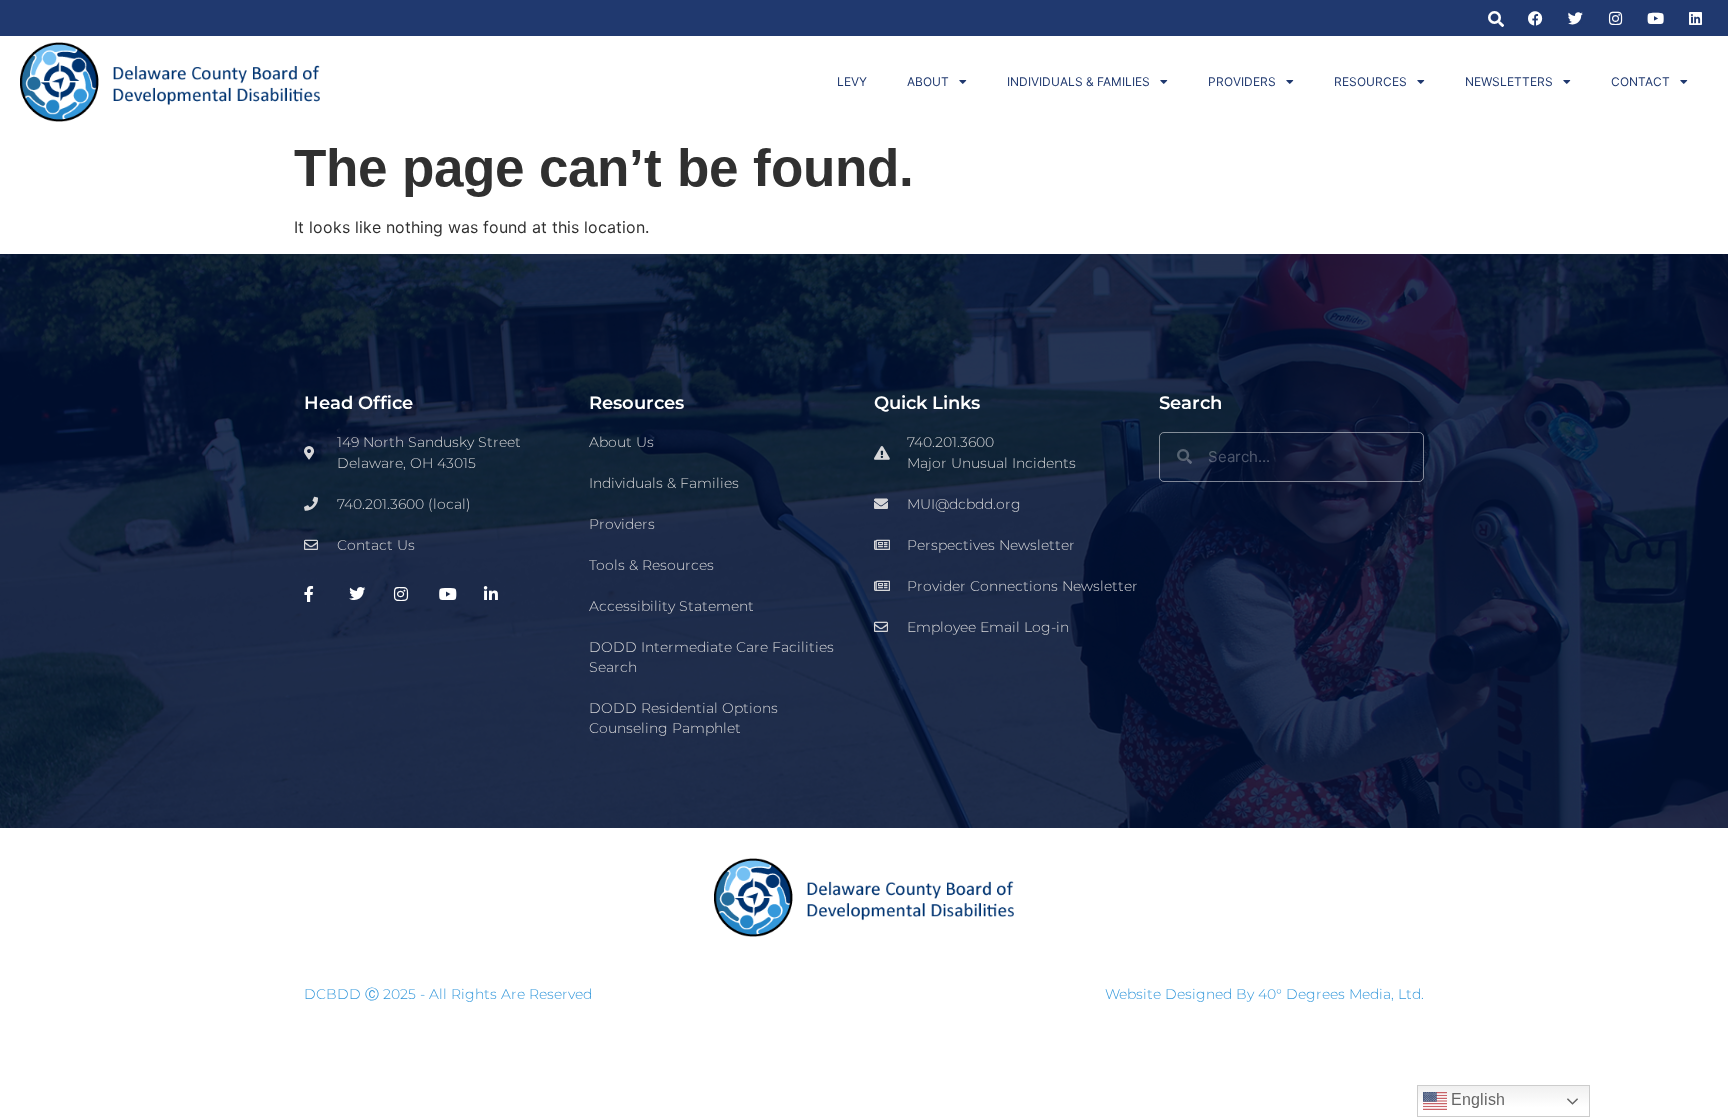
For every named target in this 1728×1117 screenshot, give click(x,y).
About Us (621, 442)
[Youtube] (1655, 18)
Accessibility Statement (671, 606)
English (1476, 1099)
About (928, 81)
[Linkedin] (1695, 18)
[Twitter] (1575, 18)
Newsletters (1509, 81)
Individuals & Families (1078, 81)
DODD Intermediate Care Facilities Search (711, 657)
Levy (852, 81)
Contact (1640, 81)
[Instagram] (1615, 18)
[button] (1495, 18)
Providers (1242, 81)
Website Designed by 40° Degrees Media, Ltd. (1264, 994)
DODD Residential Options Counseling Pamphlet (683, 718)
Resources (1370, 81)
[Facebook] (1535, 18)
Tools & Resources (651, 565)
